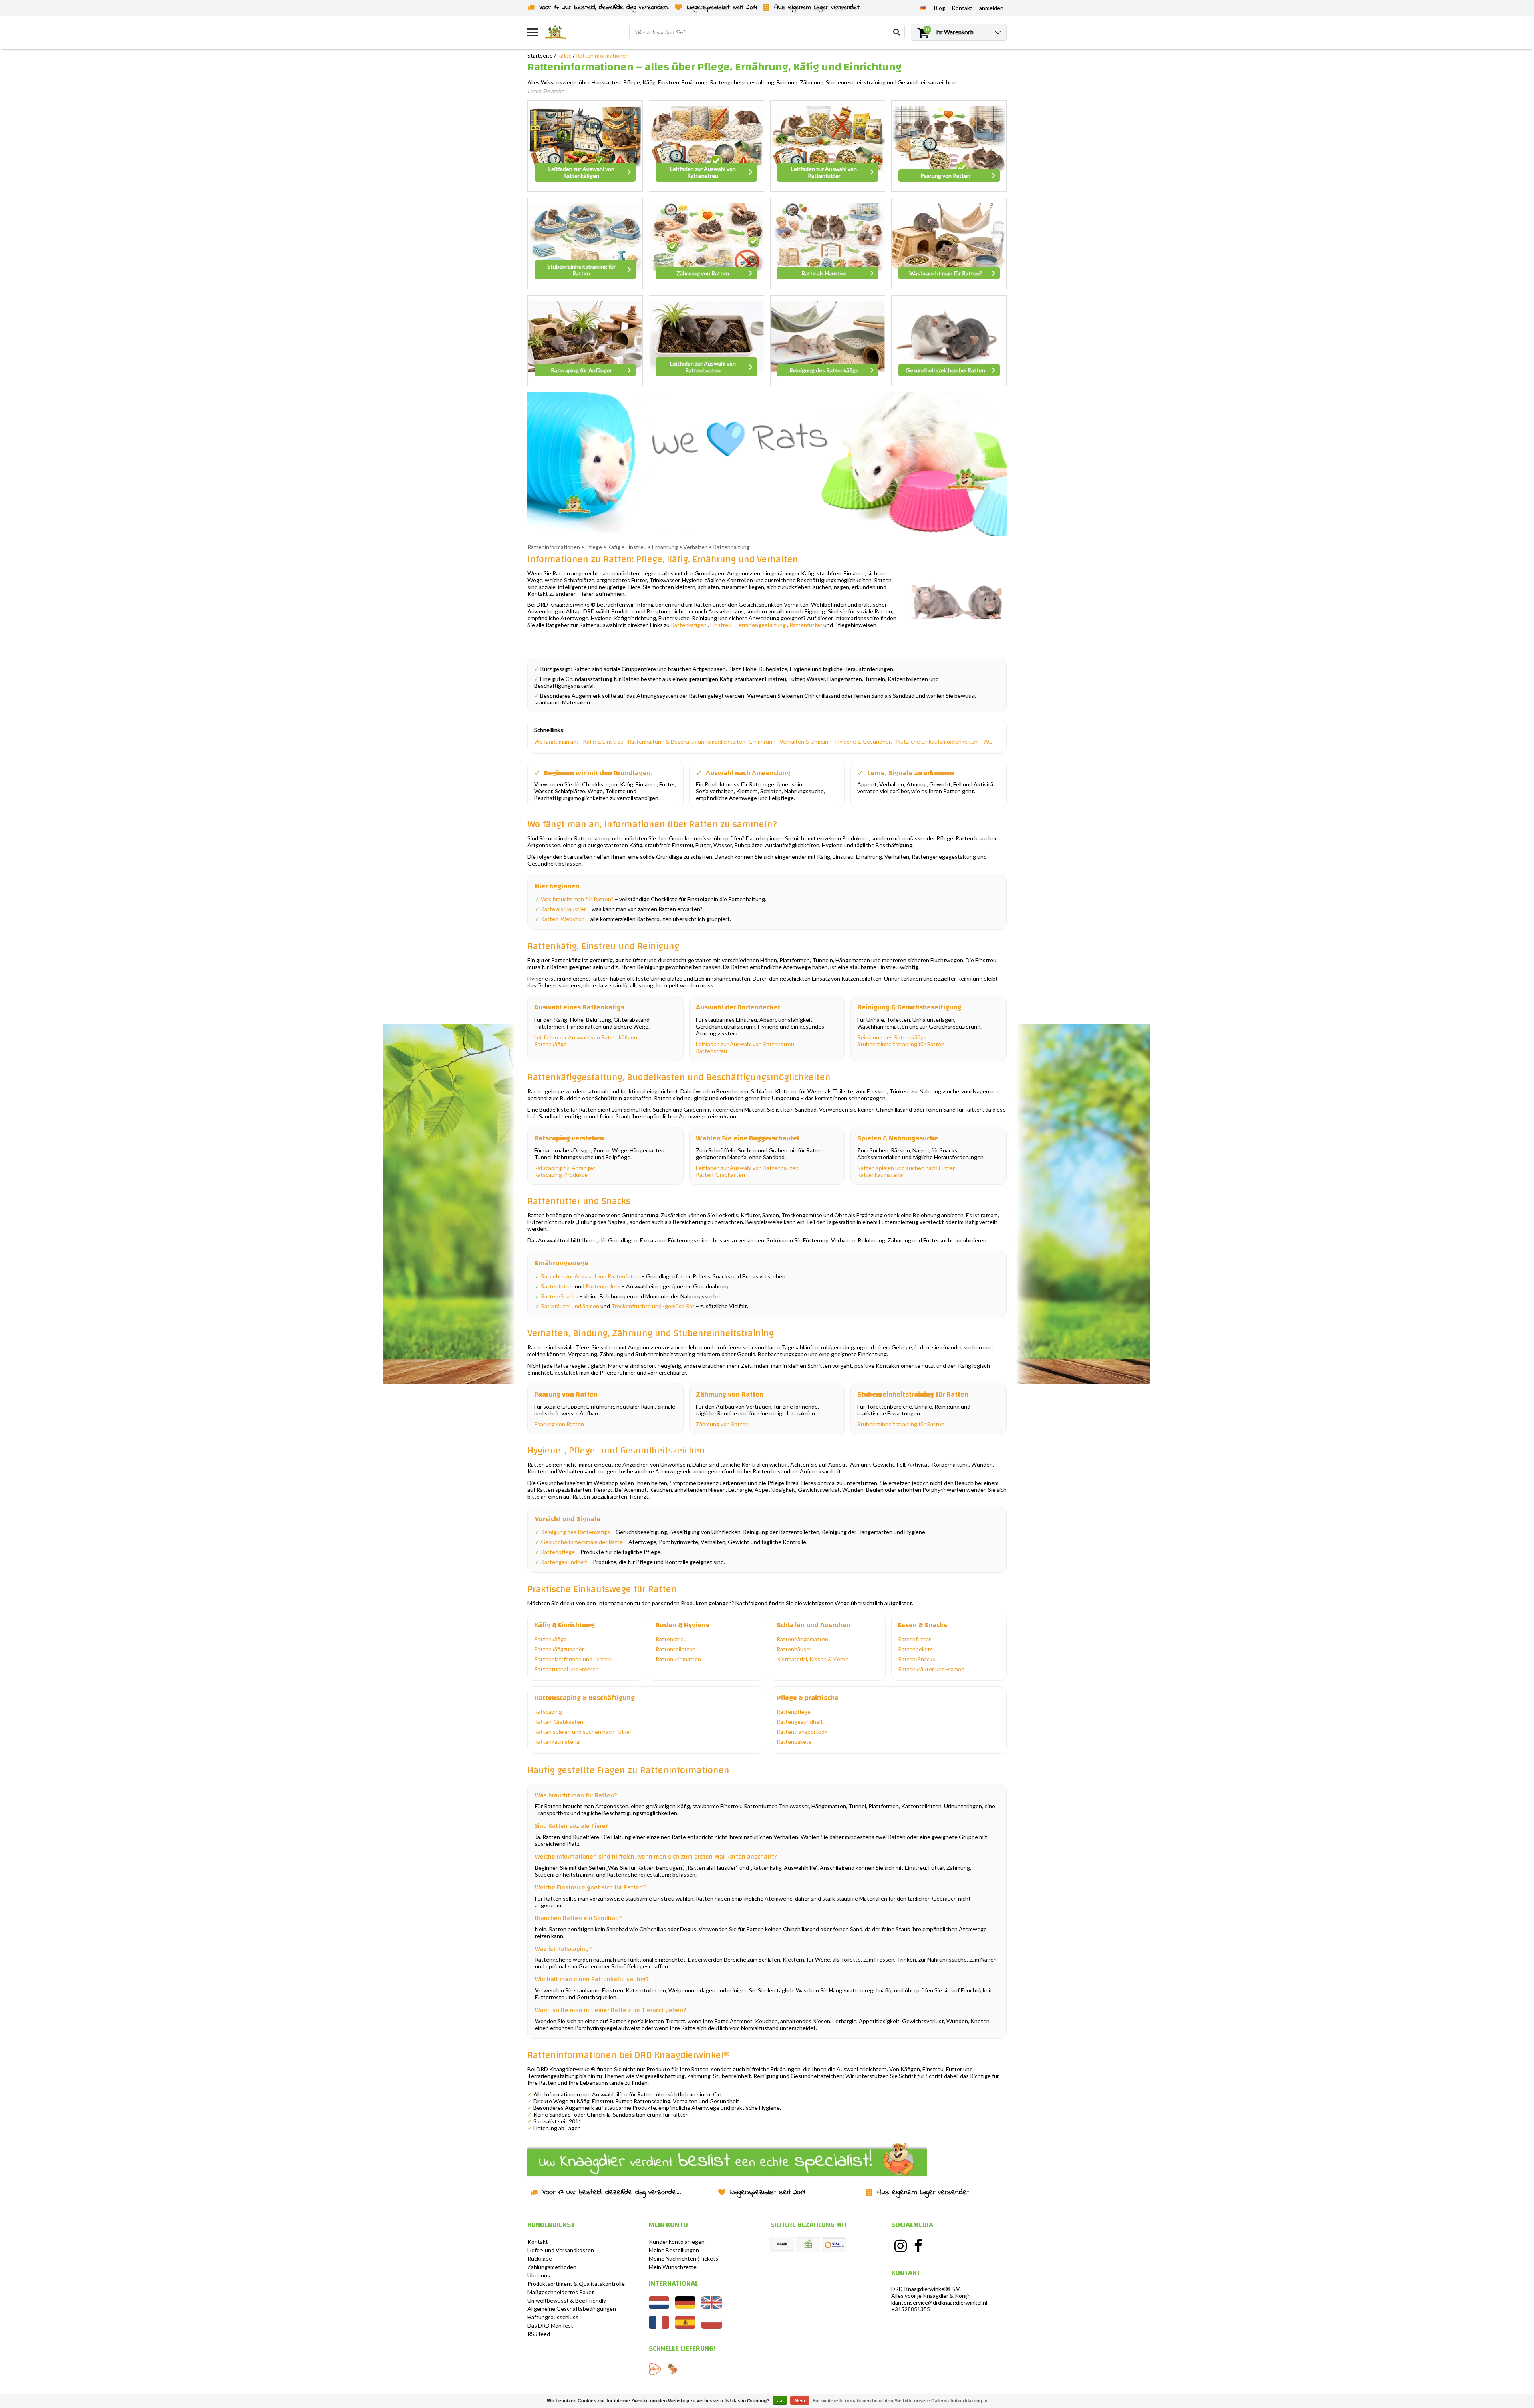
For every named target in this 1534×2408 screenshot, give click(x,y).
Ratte (564, 55)
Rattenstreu (711, 1051)
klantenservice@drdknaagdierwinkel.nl (939, 2302)
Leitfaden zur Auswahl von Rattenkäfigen (586, 1037)
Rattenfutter (806, 625)
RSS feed (539, 2334)
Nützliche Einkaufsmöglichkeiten (937, 741)
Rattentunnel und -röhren (566, 1669)
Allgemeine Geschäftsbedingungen (572, 2309)
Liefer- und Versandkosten (561, 2250)
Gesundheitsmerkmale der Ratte (582, 1542)
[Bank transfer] (782, 2245)
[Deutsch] (923, 8)
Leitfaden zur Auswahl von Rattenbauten (747, 1168)
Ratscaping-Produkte (561, 1175)
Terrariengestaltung (760, 625)
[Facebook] (918, 2246)
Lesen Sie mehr (545, 91)
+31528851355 (911, 2309)
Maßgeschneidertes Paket (561, 2292)
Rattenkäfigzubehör (559, 1649)
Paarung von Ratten (559, 1424)
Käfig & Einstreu (603, 741)
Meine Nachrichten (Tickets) (684, 2258)
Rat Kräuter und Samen (570, 1306)
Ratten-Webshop (563, 919)
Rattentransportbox (802, 1732)
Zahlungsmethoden (552, 2267)
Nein (800, 2401)
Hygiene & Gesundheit (864, 741)
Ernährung (762, 741)
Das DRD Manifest (550, 2325)
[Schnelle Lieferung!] (655, 2369)
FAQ (987, 741)
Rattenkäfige (550, 1044)
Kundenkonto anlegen (677, 2242)
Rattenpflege (558, 1552)
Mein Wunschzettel (673, 2267)
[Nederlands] (659, 2307)
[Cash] (808, 2245)
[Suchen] (896, 32)
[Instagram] (900, 2246)
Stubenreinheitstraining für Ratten (901, 1044)
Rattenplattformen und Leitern (573, 1659)
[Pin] (834, 2245)
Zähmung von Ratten (722, 1424)
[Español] (685, 2327)
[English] (712, 2307)
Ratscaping (548, 1712)
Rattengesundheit (564, 1562)
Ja (780, 2401)
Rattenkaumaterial (880, 1175)
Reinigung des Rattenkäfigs (892, 1037)
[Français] (659, 2327)
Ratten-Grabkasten (720, 1175)
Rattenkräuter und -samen (931, 1669)
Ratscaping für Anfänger (565, 1168)
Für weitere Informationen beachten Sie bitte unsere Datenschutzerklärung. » (900, 2401)
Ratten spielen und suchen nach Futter (906, 1168)
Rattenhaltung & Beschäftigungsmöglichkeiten (687, 741)
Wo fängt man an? (556, 741)
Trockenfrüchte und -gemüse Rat (653, 1306)
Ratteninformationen (602, 55)
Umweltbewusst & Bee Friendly (567, 2300)
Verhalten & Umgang (805, 741)
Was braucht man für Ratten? (577, 899)
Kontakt (538, 2242)
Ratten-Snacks (559, 1296)
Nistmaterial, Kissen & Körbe (813, 1659)
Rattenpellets (603, 1286)
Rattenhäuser (794, 1649)
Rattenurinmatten (678, 1659)
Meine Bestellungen (674, 2250)
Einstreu (721, 625)
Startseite (540, 55)
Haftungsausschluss (553, 2317)
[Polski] (712, 2327)
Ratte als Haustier (563, 909)
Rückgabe (540, 2258)
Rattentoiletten (676, 1649)
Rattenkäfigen (689, 625)
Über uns (539, 2275)
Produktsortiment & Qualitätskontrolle (576, 2284)
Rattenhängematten (802, 1639)
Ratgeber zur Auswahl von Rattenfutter (591, 1276)
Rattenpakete (794, 1742)
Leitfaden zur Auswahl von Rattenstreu (745, 1044)
